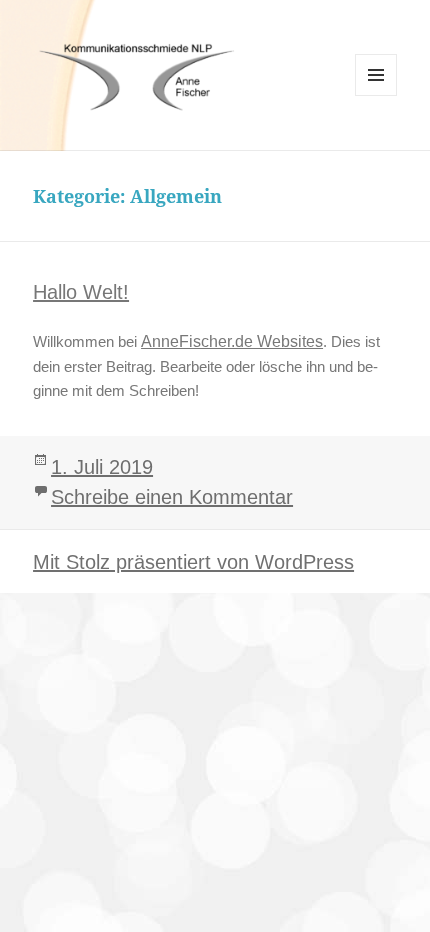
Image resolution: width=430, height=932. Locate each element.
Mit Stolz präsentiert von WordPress (193, 562)
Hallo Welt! (81, 292)
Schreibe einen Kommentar (172, 497)
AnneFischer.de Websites (232, 341)
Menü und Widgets (376, 95)
